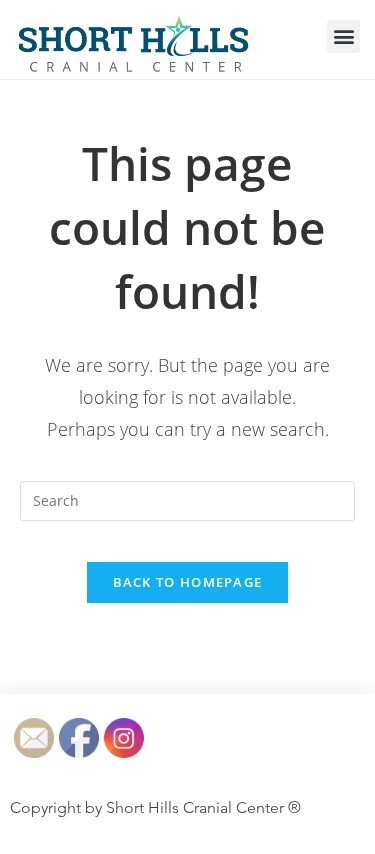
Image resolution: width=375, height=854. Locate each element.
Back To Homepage (188, 582)
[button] (343, 36)
